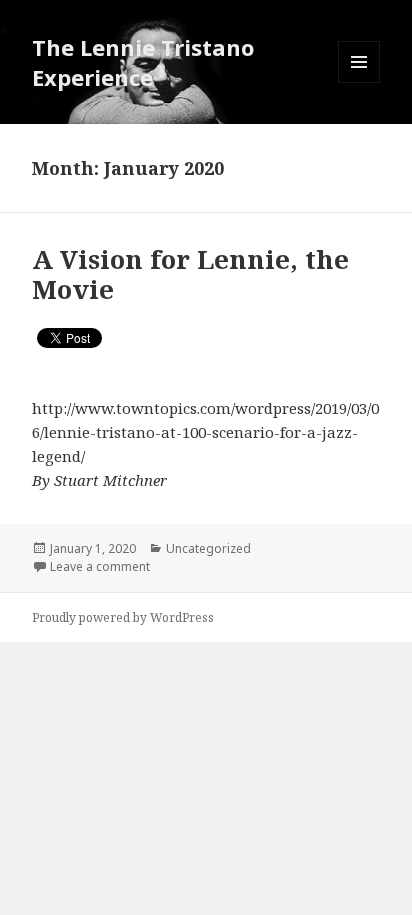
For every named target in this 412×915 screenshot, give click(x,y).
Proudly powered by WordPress (123, 617)
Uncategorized (208, 548)
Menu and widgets (359, 82)
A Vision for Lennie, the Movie (190, 274)
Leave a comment (100, 566)
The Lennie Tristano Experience (143, 62)
